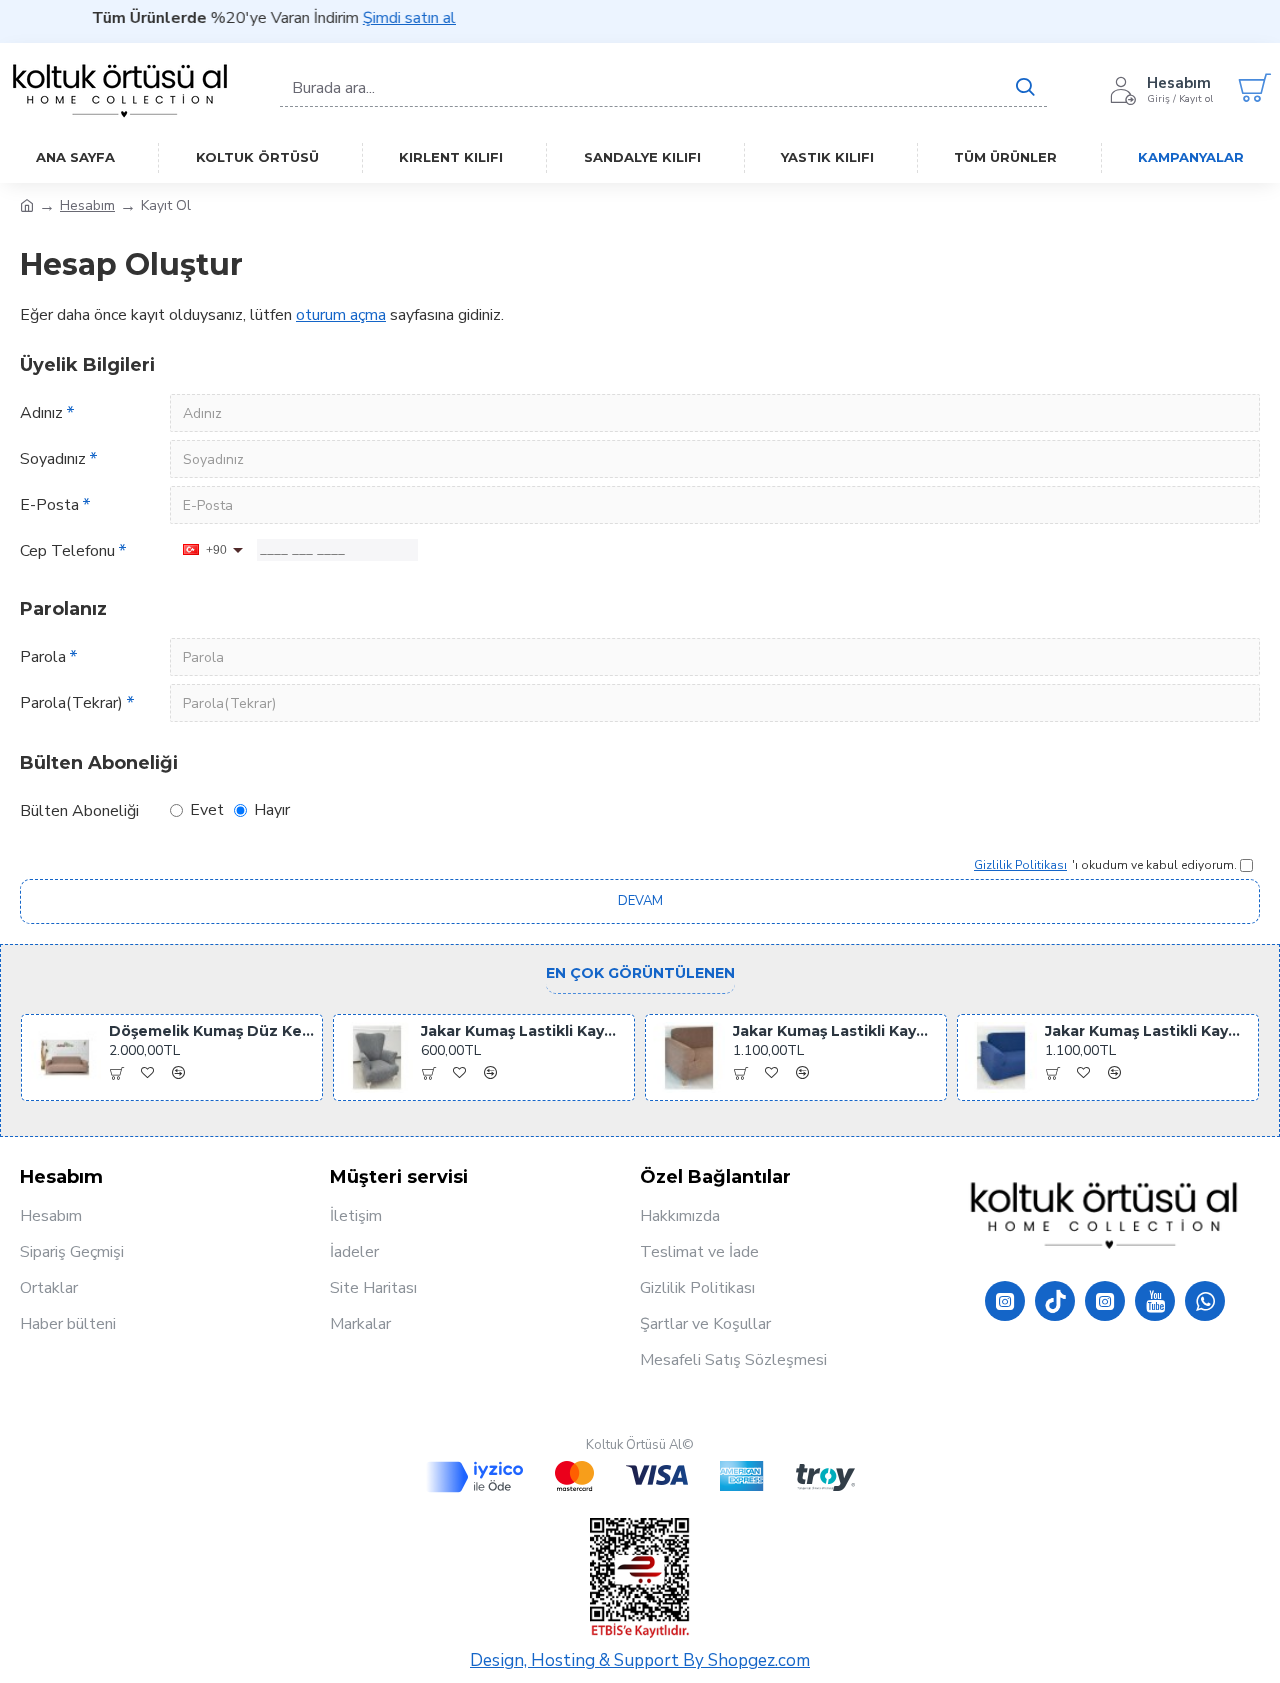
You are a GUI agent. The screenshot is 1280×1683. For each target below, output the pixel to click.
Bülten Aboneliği (79, 811)
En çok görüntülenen (640, 973)
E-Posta (49, 505)
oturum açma (341, 315)
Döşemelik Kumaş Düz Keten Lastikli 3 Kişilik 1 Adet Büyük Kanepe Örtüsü (212, 1031)
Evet (207, 810)
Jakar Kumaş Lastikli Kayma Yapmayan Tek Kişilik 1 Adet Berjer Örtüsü (524, 1031)
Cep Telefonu (67, 551)
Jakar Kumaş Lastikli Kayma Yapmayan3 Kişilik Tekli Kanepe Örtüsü (836, 1031)
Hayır (272, 810)
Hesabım (87, 205)
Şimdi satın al (389, 18)
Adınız (41, 413)
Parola (43, 657)
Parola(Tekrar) (71, 703)
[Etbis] (640, 1578)
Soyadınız (53, 459)
